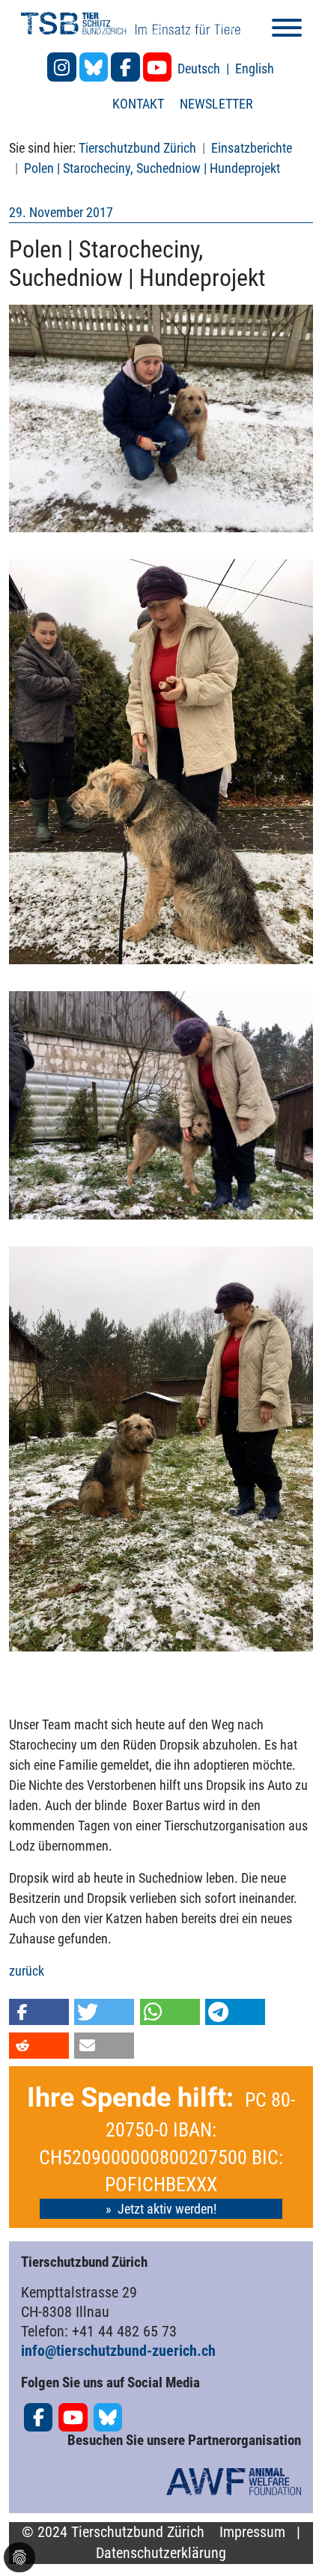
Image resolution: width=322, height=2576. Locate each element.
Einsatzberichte (252, 148)
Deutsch (200, 68)
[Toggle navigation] (287, 30)
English (255, 68)
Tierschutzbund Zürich (137, 148)
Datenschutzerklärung (161, 2553)
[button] (39, 2012)
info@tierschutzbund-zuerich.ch (118, 2351)
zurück (27, 1971)
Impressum (252, 2532)
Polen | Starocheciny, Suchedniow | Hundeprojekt (152, 168)
